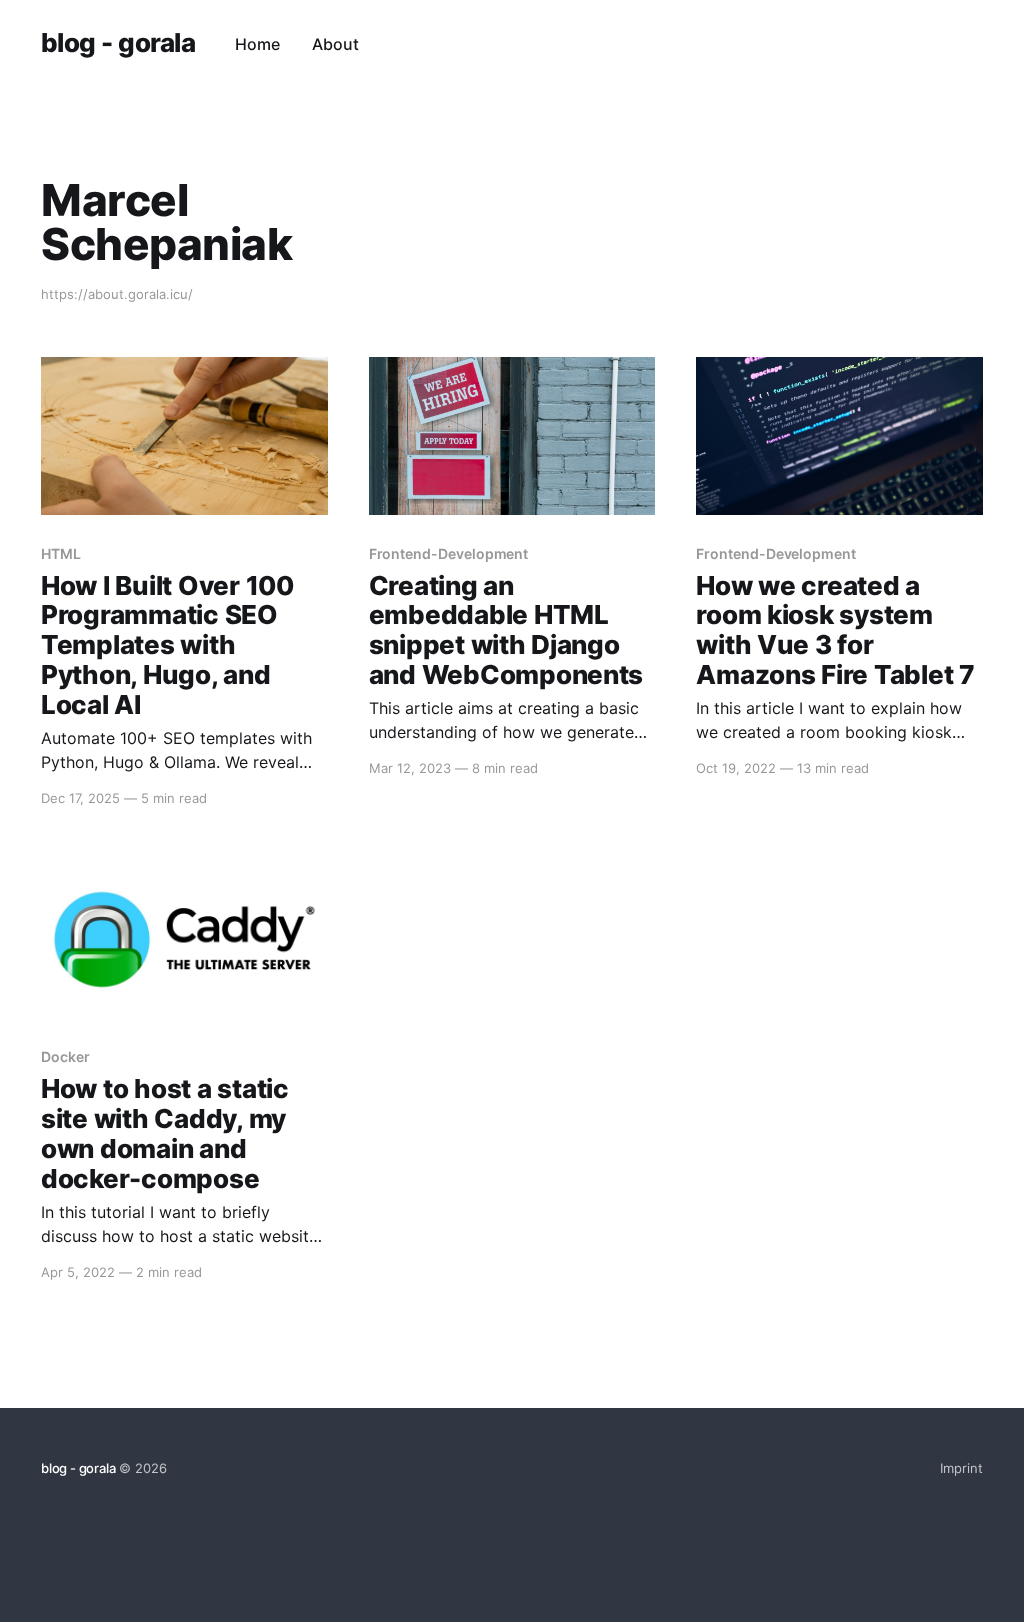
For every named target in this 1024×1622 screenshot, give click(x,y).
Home (257, 44)
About (335, 44)
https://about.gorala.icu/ (117, 294)
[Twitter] (974, 44)
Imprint (961, 1468)
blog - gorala (118, 43)
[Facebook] (940, 44)
